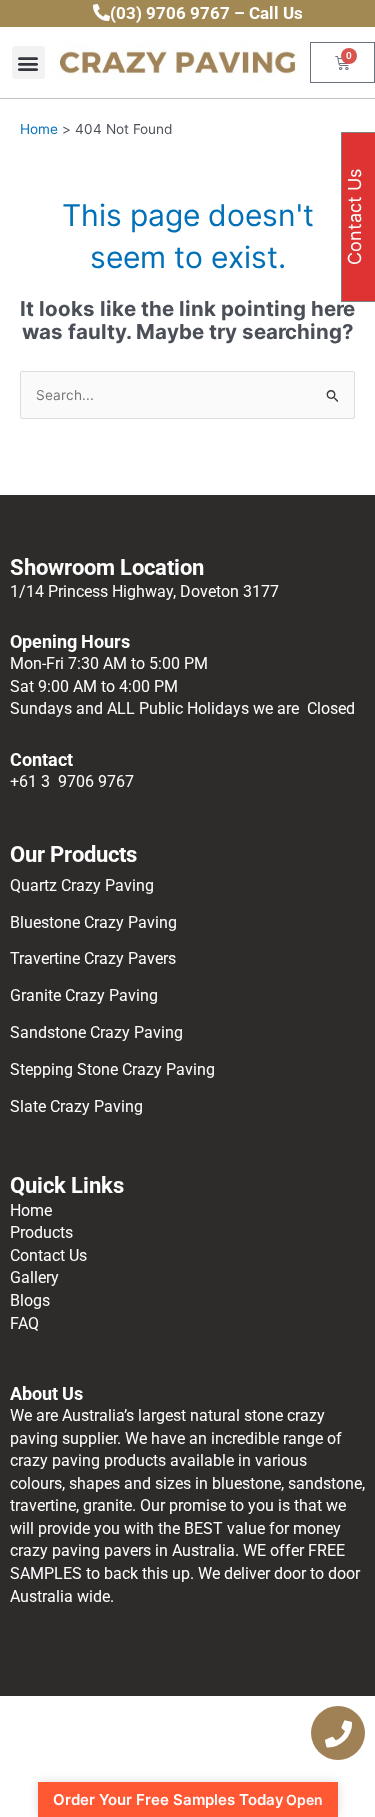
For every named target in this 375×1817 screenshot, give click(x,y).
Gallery (34, 1277)
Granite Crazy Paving (86, 995)
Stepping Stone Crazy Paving (112, 1069)
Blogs (30, 1300)
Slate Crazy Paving (78, 1106)
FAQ (24, 1323)
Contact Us (48, 1255)
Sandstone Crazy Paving (96, 1032)
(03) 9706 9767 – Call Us (206, 13)
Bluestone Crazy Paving (93, 922)
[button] (28, 62)
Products (41, 1232)
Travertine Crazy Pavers (93, 958)
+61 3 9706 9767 (72, 781)
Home (31, 1210)
